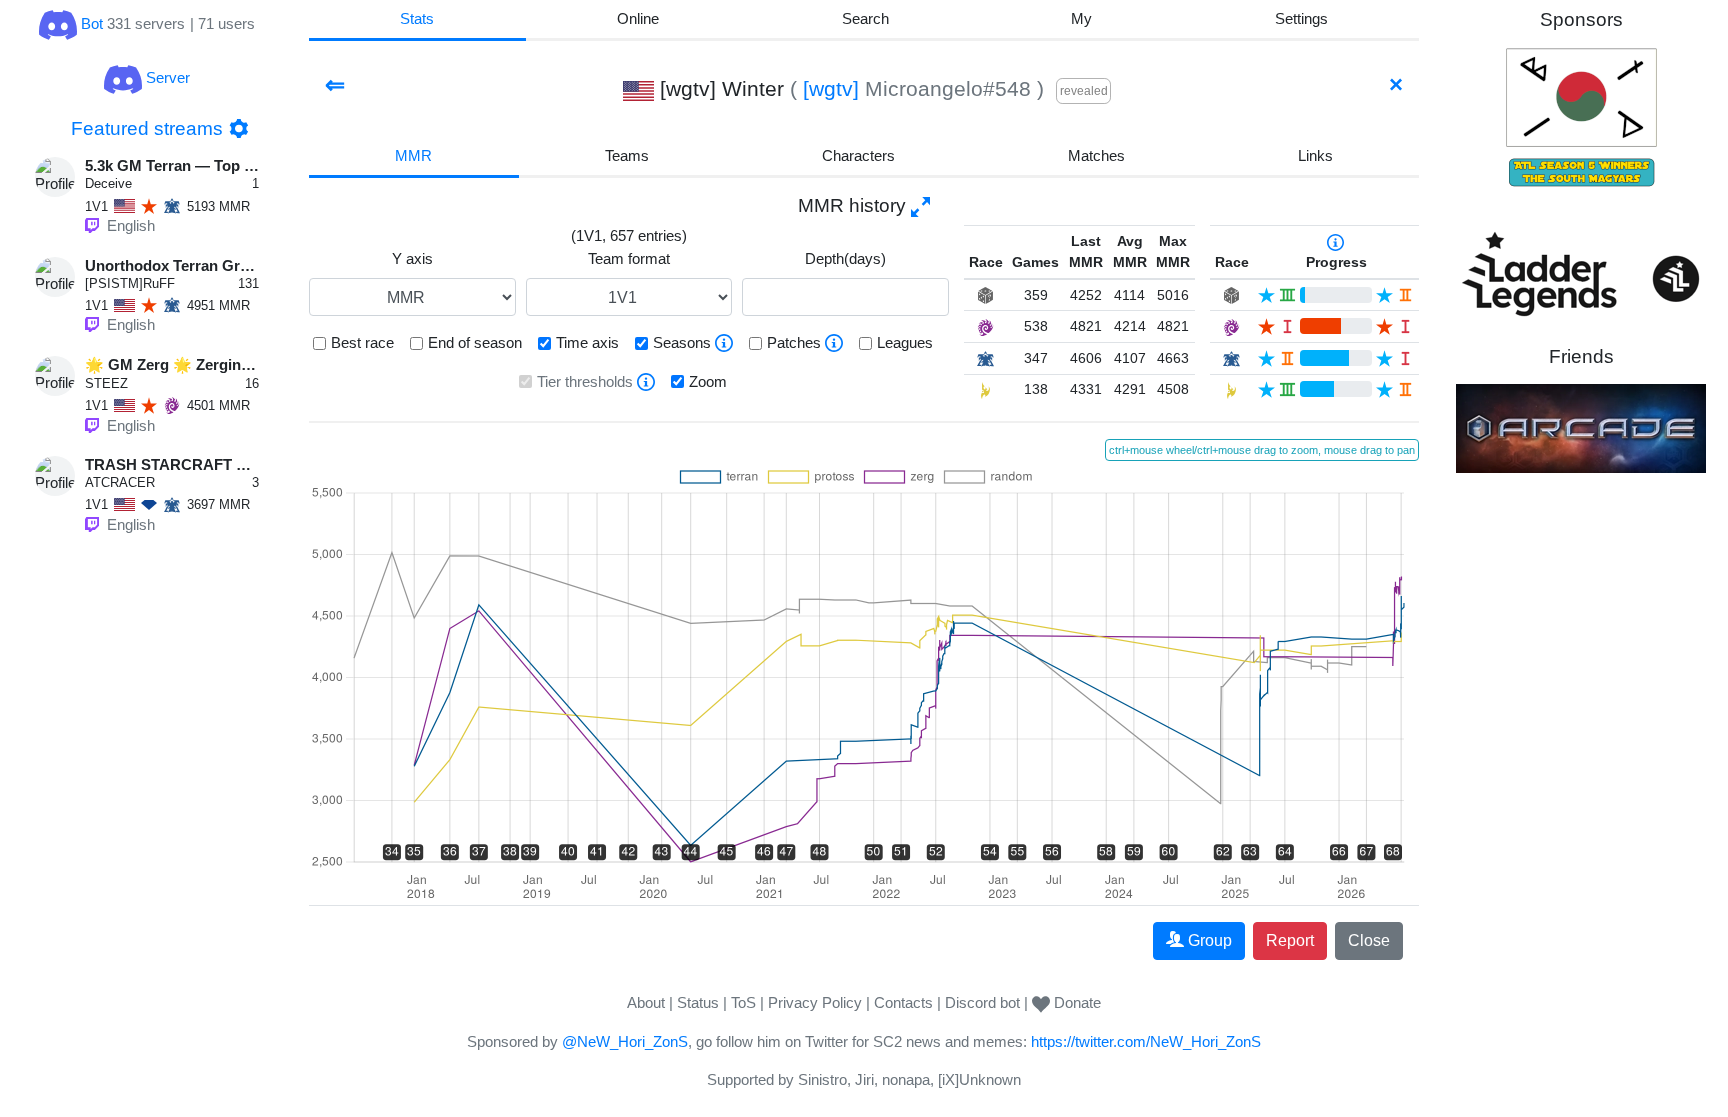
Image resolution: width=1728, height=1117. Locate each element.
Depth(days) (845, 258)
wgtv (831, 88)
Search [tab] (865, 18)
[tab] (1082, 20)
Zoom (708, 381)
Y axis (412, 258)
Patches (794, 342)
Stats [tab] (417, 18)
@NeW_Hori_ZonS (625, 1041)
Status (698, 1002)
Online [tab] (638, 18)
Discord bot (982, 1002)
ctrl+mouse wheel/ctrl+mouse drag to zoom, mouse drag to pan (1262, 450)
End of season (475, 342)
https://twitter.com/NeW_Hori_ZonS (1146, 1041)
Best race (362, 342)
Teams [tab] (627, 155)
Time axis (587, 342)
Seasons (682, 342)
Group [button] (1210, 940)
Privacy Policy (815, 1002)
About (646, 1002)
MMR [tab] (413, 155)
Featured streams (147, 128)
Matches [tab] (1096, 155)
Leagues (905, 342)
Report (1290, 940)
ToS (743, 1002)
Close (1369, 940)
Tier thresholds (585, 381)
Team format (629, 258)
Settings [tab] (1301, 18)
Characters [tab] (858, 155)
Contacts (903, 1002)
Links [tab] (1315, 155)
